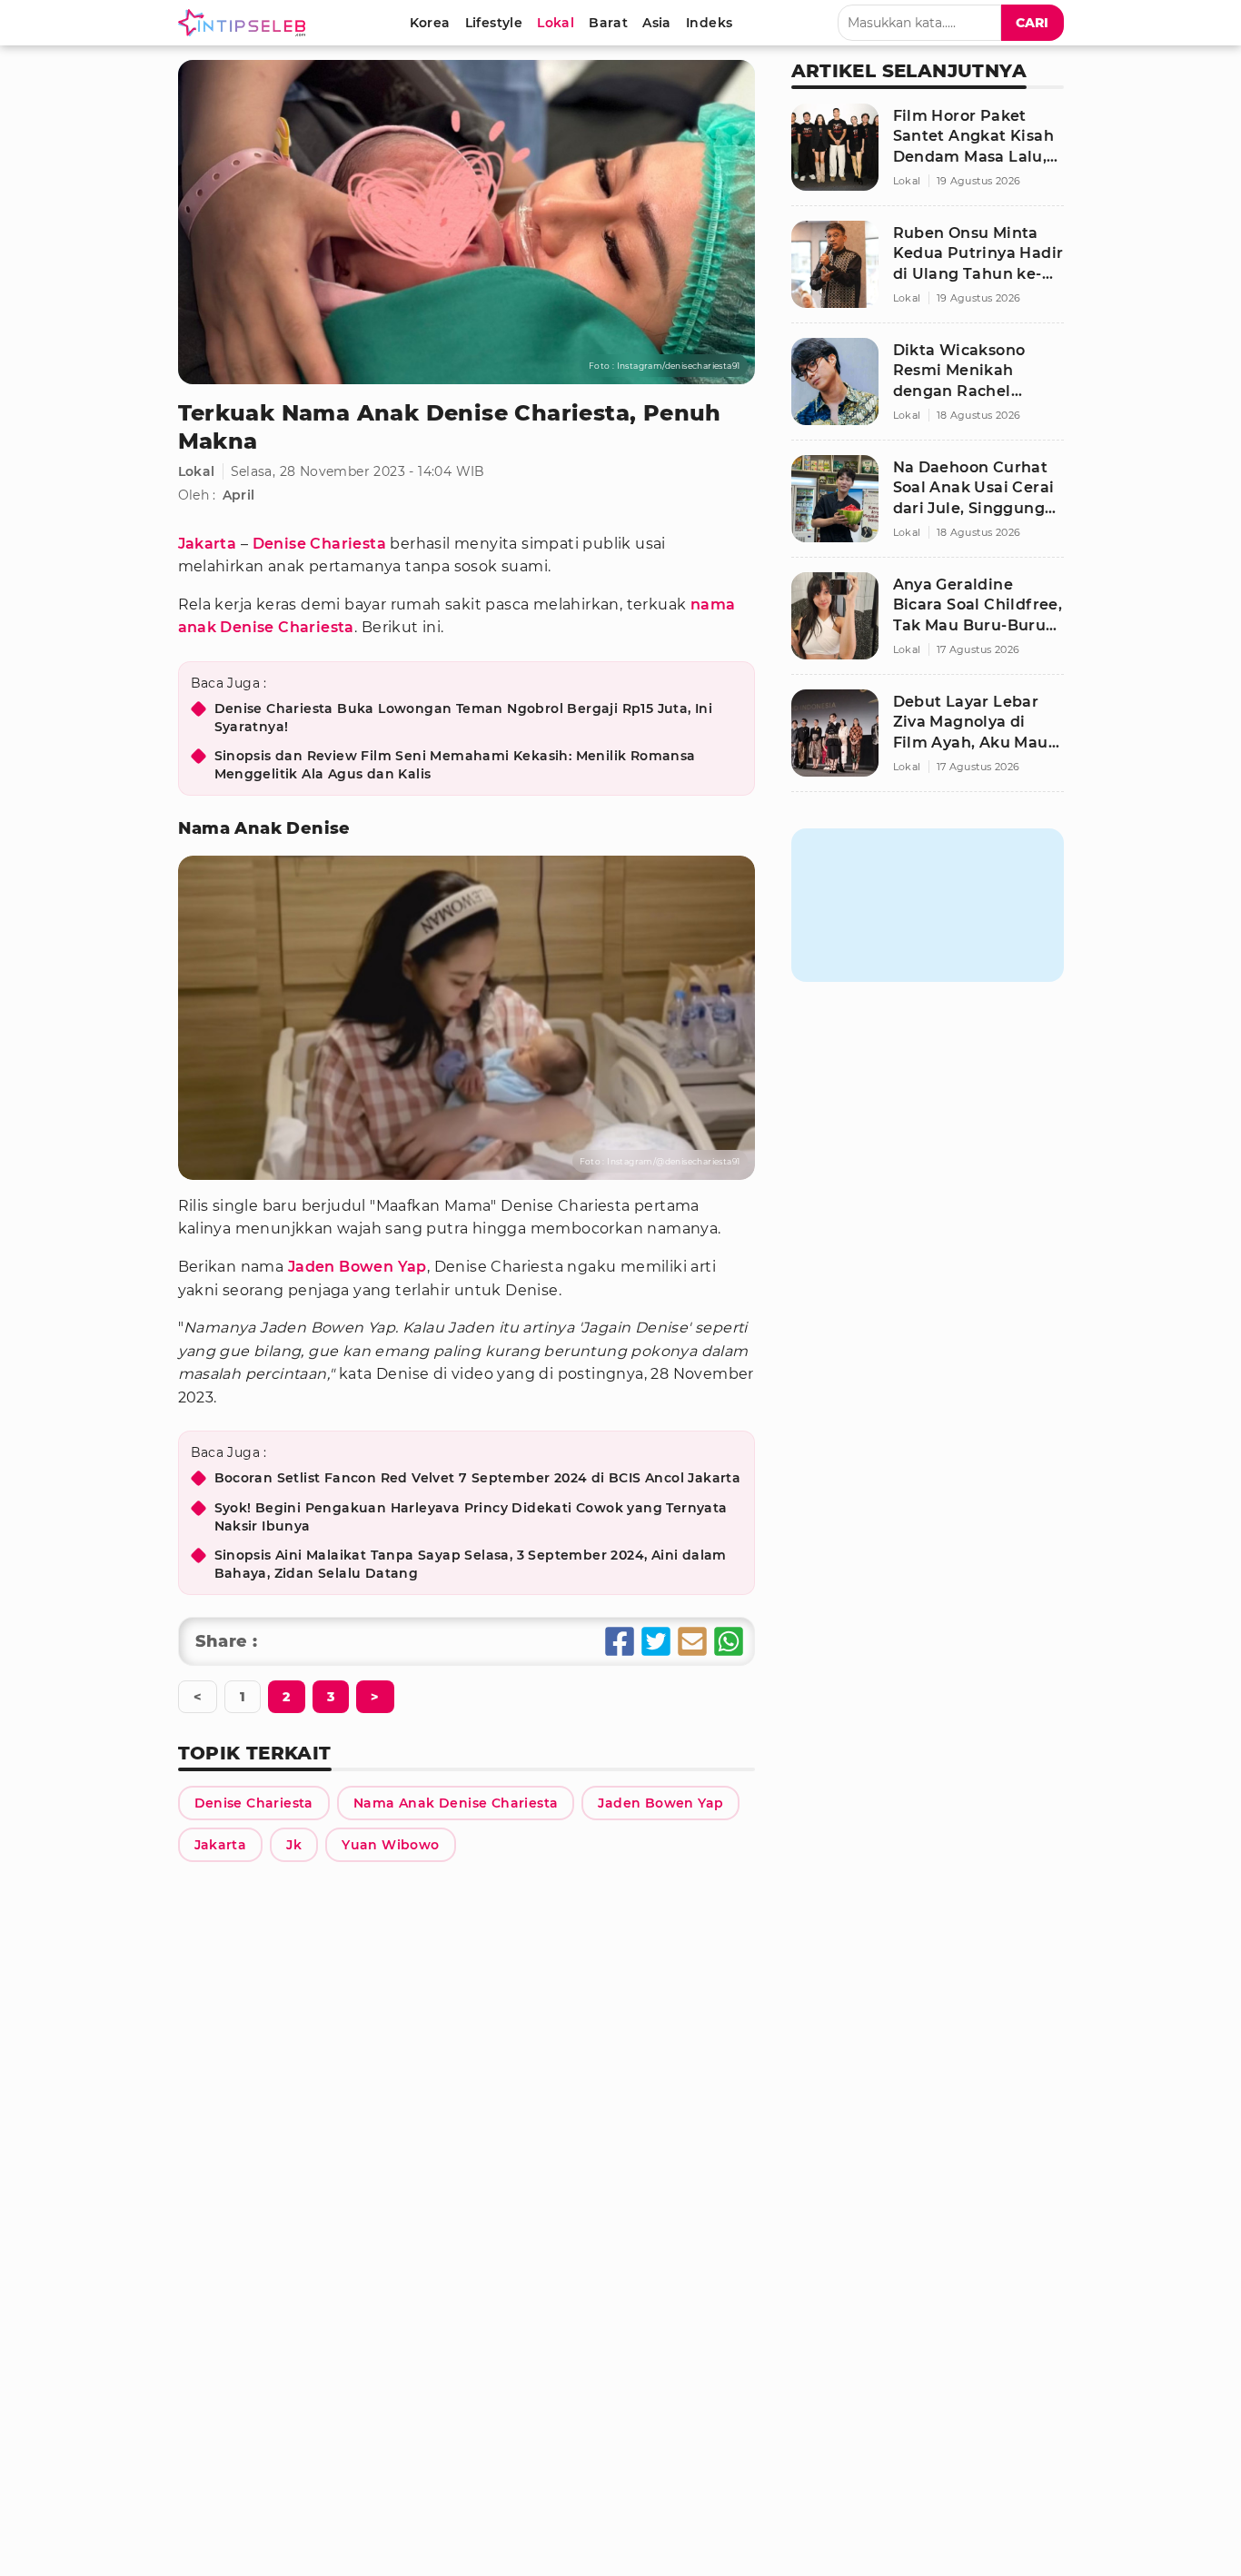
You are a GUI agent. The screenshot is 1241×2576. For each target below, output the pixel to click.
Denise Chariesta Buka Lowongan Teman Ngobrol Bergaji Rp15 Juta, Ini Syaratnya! (464, 718)
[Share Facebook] (620, 1641)
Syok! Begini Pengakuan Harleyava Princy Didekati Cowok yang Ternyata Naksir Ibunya (471, 1517)
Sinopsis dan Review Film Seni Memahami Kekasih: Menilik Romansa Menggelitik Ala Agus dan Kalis (455, 765)
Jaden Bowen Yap (357, 1267)
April (239, 495)
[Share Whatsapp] (729, 1641)
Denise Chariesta (319, 544)
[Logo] (245, 23)
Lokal (197, 471)
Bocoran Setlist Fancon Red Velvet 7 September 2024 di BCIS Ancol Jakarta (478, 1478)
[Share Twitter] (656, 1641)
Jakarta (208, 544)
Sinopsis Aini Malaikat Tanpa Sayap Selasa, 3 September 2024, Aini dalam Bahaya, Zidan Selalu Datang (471, 1564)
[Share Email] (692, 1641)
